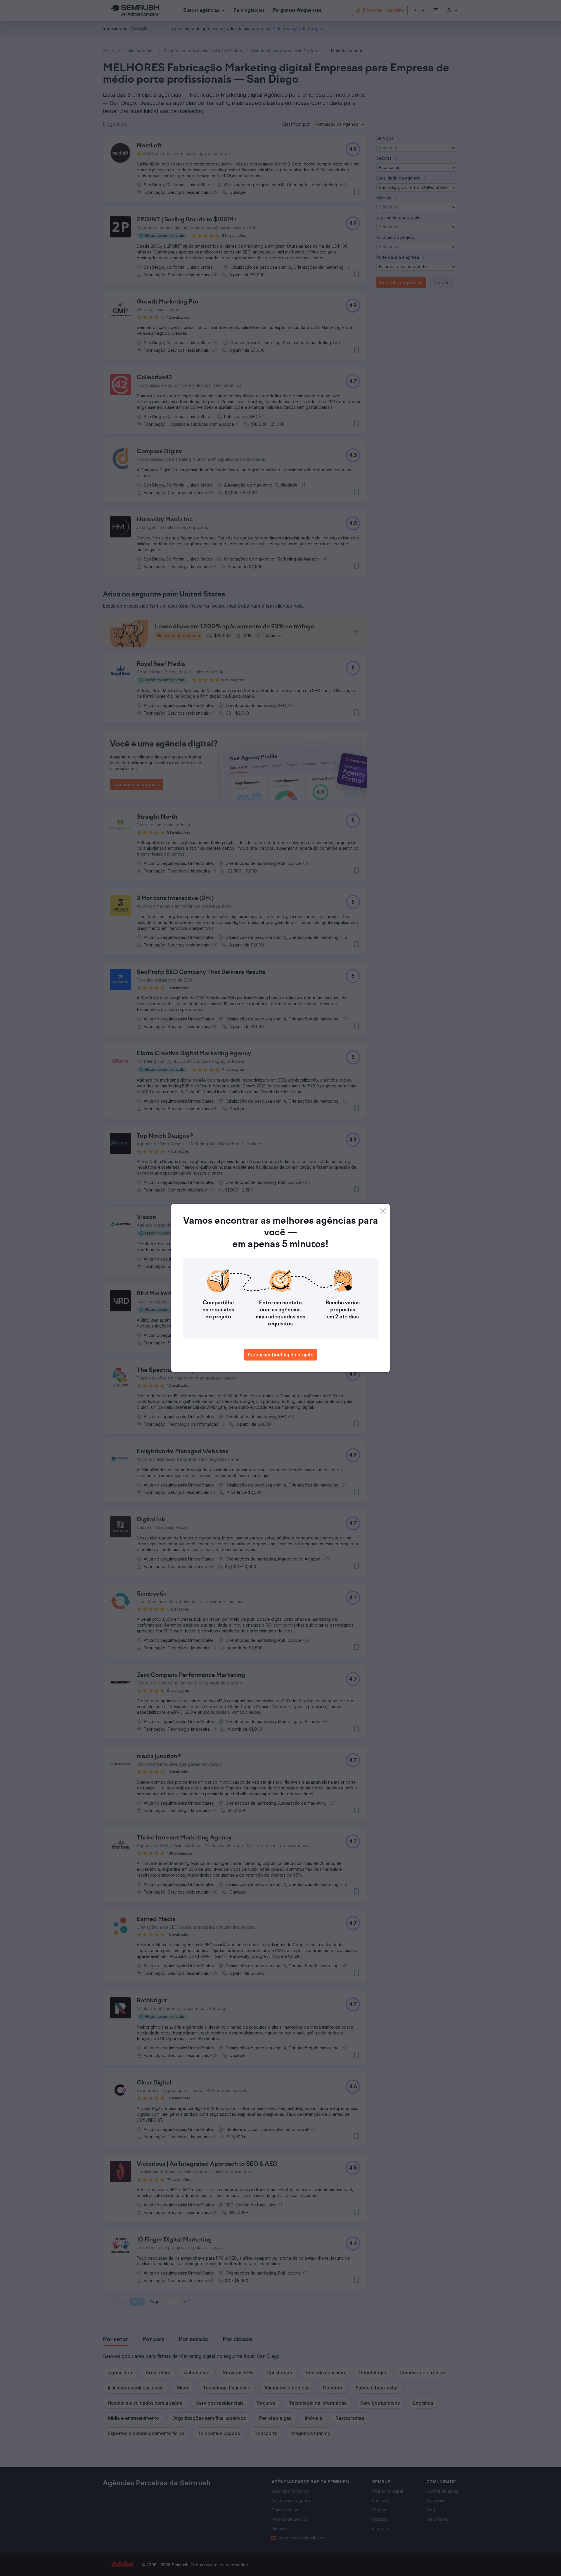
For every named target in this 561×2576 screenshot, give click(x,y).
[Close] (383, 1211)
